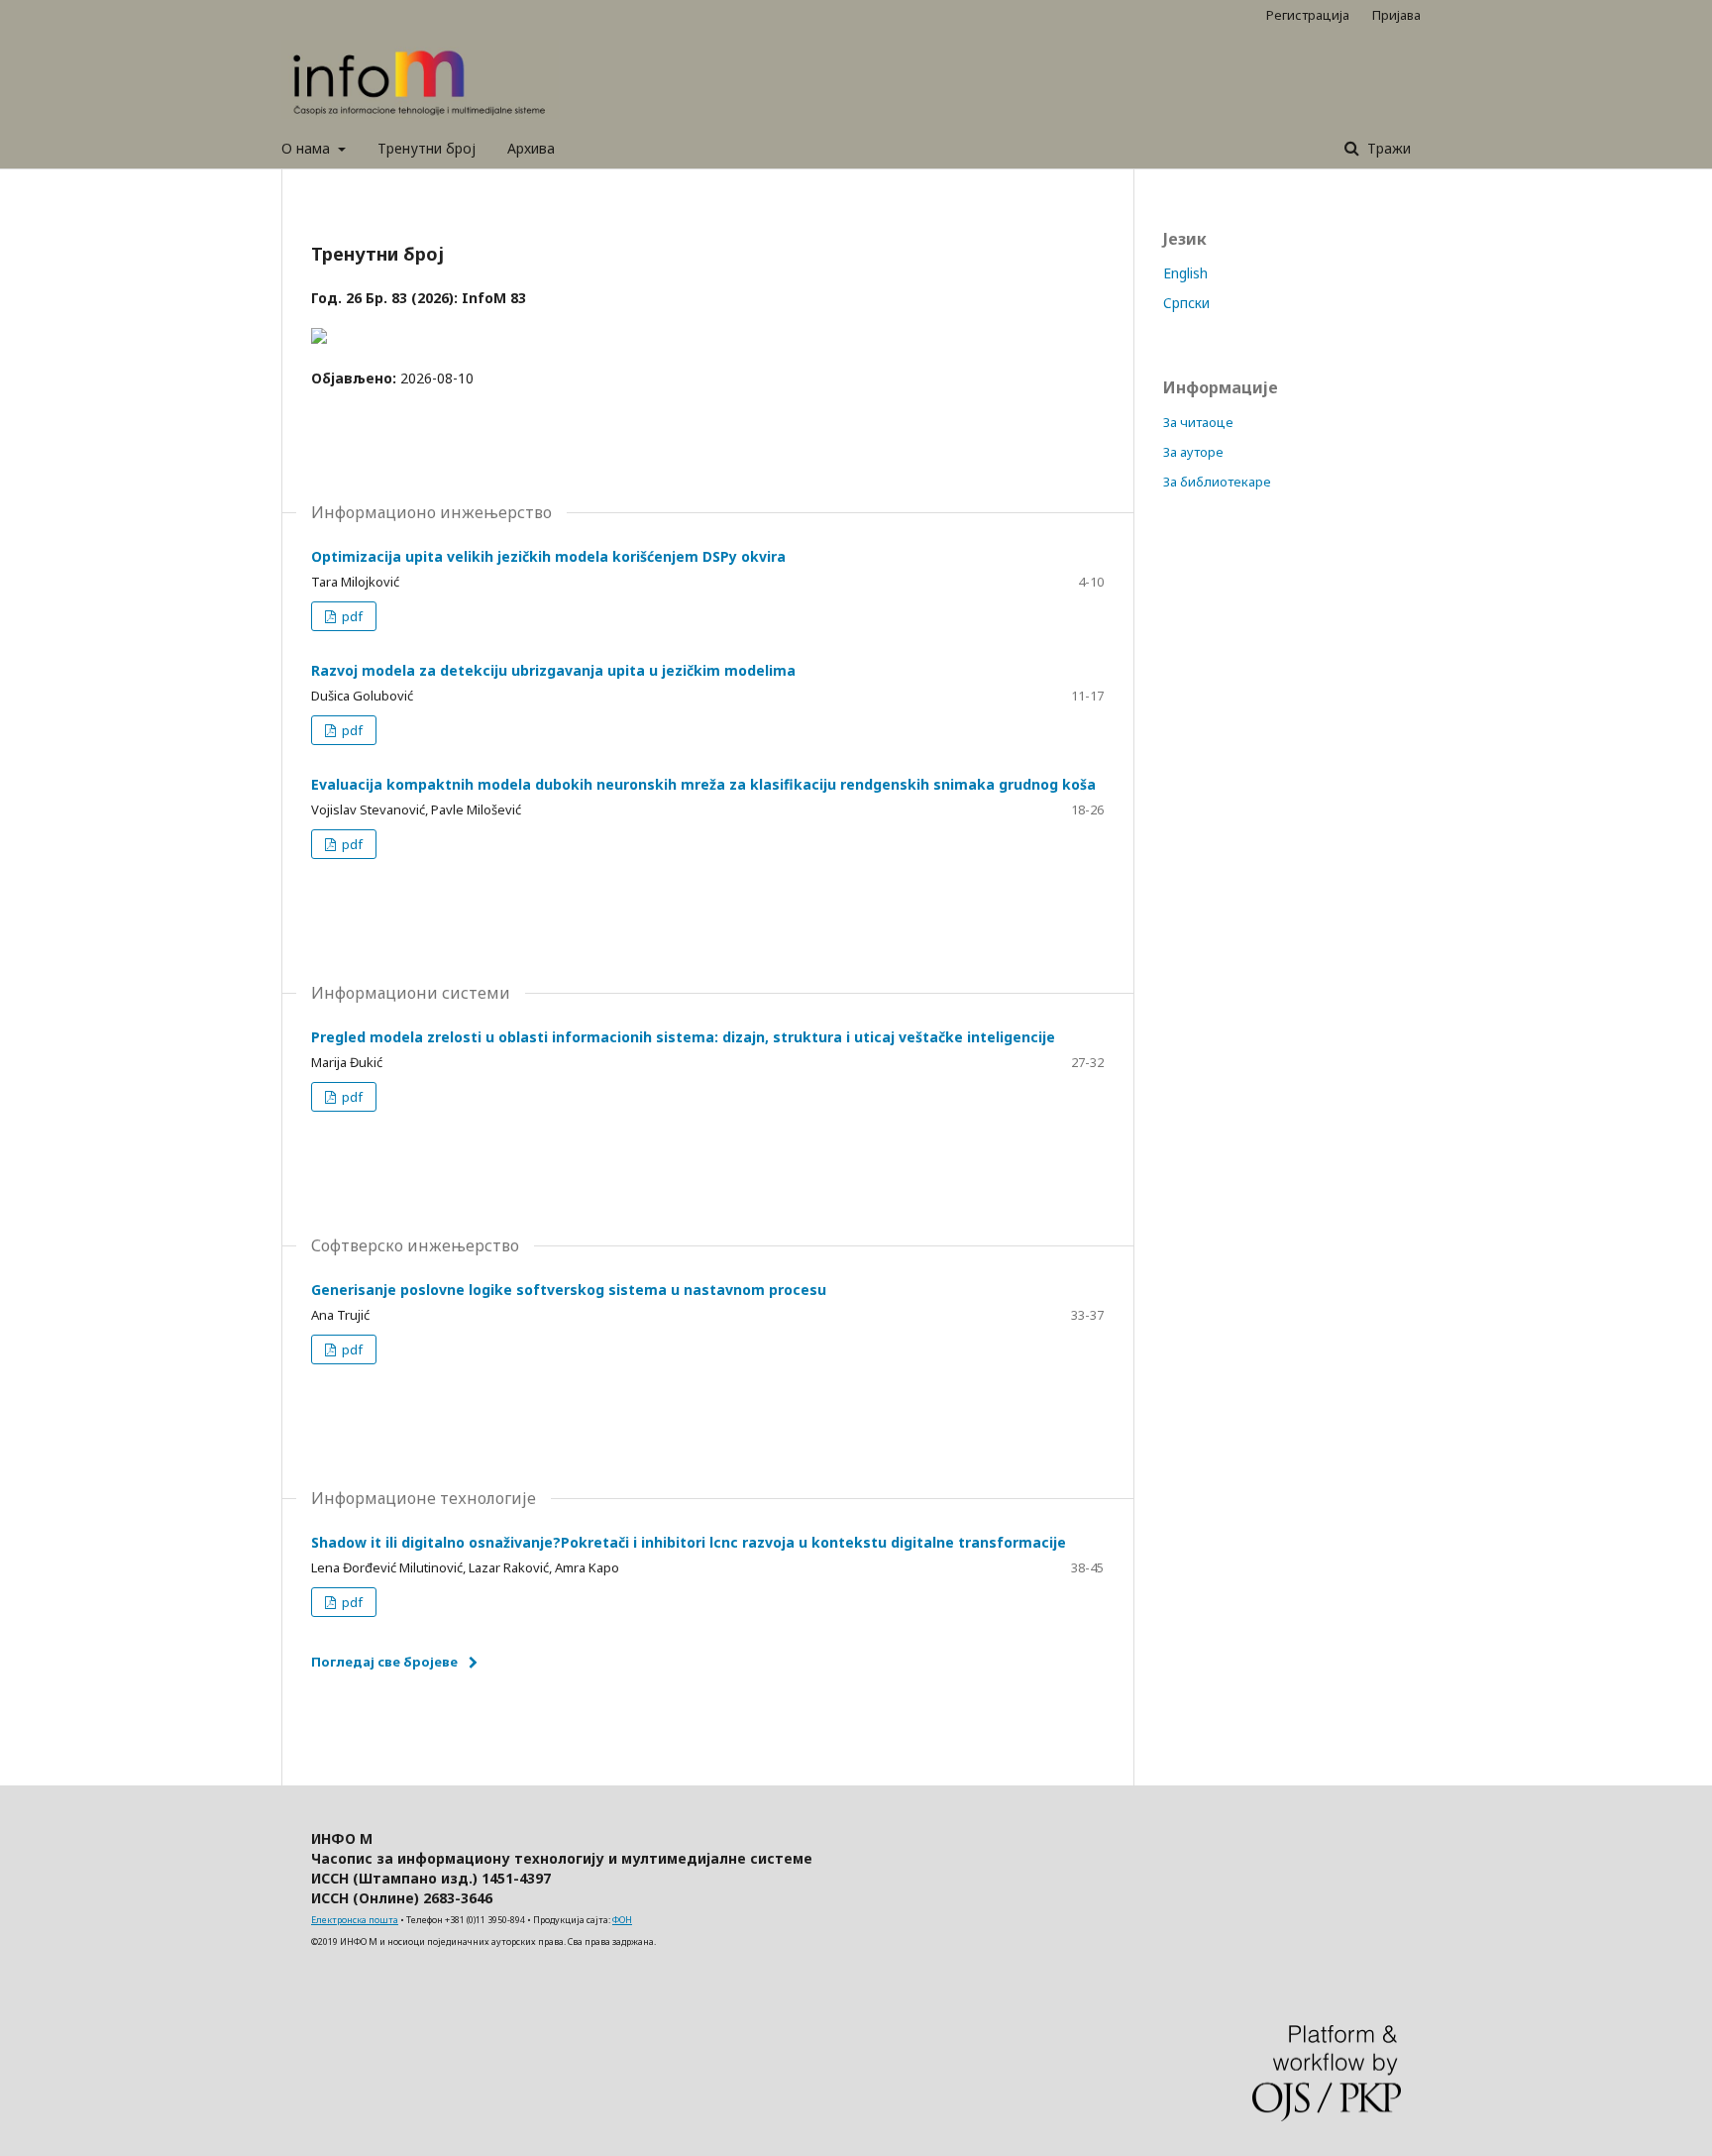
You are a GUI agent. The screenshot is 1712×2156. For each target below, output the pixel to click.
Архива (531, 148)
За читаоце (1198, 422)
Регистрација (1308, 15)
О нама (308, 148)
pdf (351, 616)
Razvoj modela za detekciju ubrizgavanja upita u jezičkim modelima (553, 670)
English (1185, 273)
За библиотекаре (1217, 482)
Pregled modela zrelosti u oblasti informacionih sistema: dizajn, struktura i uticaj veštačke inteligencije (683, 1037)
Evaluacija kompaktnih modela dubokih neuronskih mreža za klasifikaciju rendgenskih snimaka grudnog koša (703, 784)
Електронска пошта (355, 1920)
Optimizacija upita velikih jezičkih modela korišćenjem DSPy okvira (548, 556)
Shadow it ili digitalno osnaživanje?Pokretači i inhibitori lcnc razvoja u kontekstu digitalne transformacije (689, 1542)
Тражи (1387, 148)
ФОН (622, 1920)
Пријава (1396, 15)
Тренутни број (427, 148)
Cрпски (1186, 303)
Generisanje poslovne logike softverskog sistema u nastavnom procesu (569, 1290)
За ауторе (1193, 452)
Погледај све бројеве (384, 1662)
